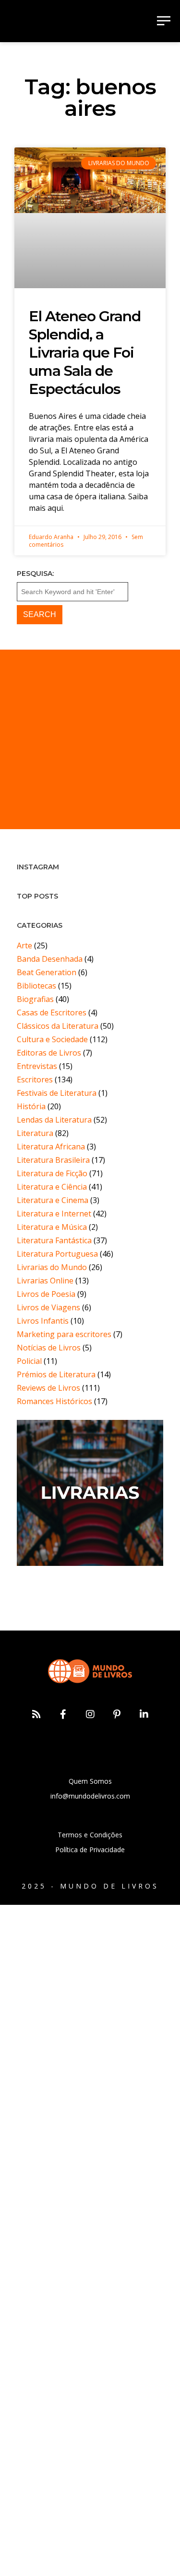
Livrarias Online (45, 1281)
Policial (29, 1361)
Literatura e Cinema (53, 1200)
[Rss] (36, 1714)
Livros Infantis (43, 1321)
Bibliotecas (36, 986)
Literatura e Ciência (52, 1187)
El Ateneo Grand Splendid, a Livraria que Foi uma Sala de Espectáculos (85, 353)
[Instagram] (90, 1714)
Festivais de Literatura (57, 1093)
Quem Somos (90, 1781)
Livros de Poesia (46, 1294)
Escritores (35, 1080)
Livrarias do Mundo (52, 1267)
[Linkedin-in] (144, 1714)
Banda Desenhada (50, 959)
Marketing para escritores (64, 1334)
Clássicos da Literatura (58, 1026)
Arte (24, 945)
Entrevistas (37, 1066)
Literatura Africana (51, 1147)
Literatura (35, 1133)
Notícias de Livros (49, 1348)
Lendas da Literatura (54, 1120)
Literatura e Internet (54, 1214)
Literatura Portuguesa (57, 1254)
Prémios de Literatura (56, 1374)
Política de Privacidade (90, 1850)
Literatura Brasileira (53, 1160)
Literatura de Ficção (52, 1173)
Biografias (35, 999)
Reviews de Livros (48, 1388)
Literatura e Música (52, 1227)
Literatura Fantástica (54, 1240)
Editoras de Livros (49, 1053)
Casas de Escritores (52, 1012)
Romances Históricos (54, 1401)
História (31, 1106)
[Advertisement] (90, 739)
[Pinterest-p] (117, 1714)
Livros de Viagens (48, 1307)
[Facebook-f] (63, 1714)
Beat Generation (47, 972)
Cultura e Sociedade (52, 1039)
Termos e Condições (90, 1835)
